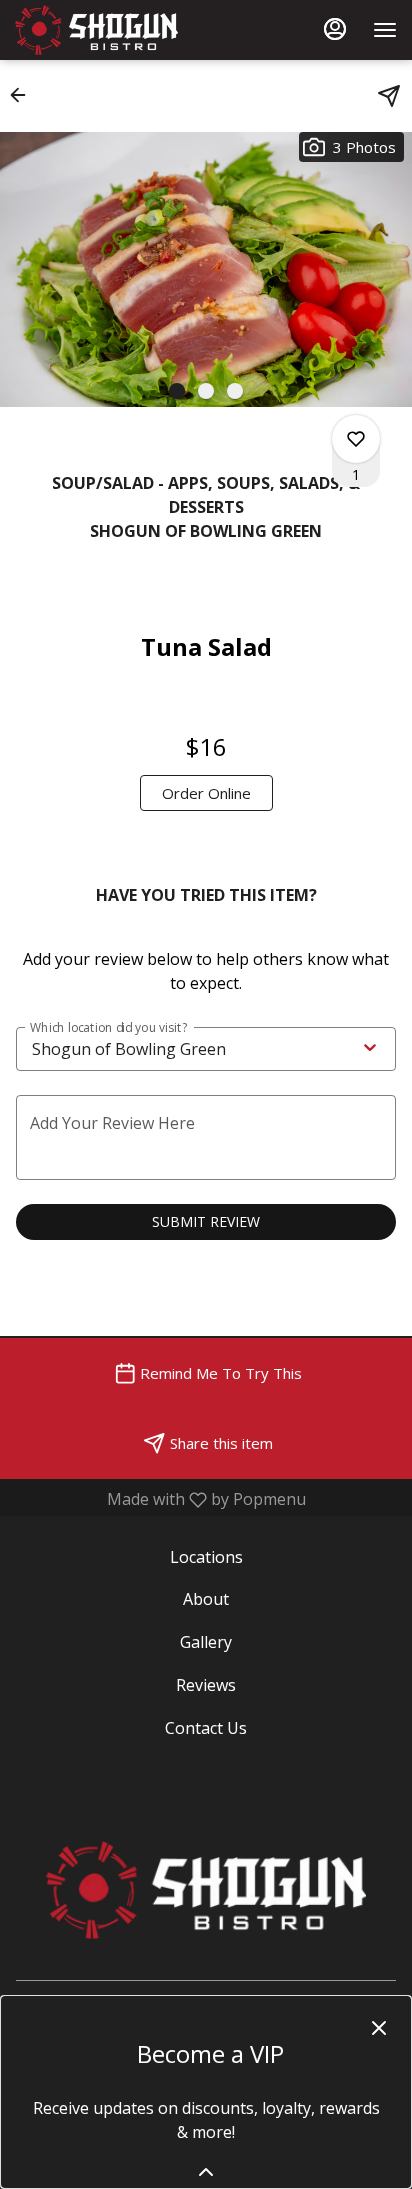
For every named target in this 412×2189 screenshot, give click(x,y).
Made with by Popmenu (160, 1499)
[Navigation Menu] (385, 30)
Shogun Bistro (206, 1890)
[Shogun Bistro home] (105, 30)
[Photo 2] (206, 391)
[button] (24, 95)
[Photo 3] (235, 391)
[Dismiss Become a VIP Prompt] (379, 2028)
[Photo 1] (177, 391)
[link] (206, 793)
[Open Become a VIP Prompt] (206, 2172)
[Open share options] (389, 96)
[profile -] (335, 29)
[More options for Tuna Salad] (356, 439)
